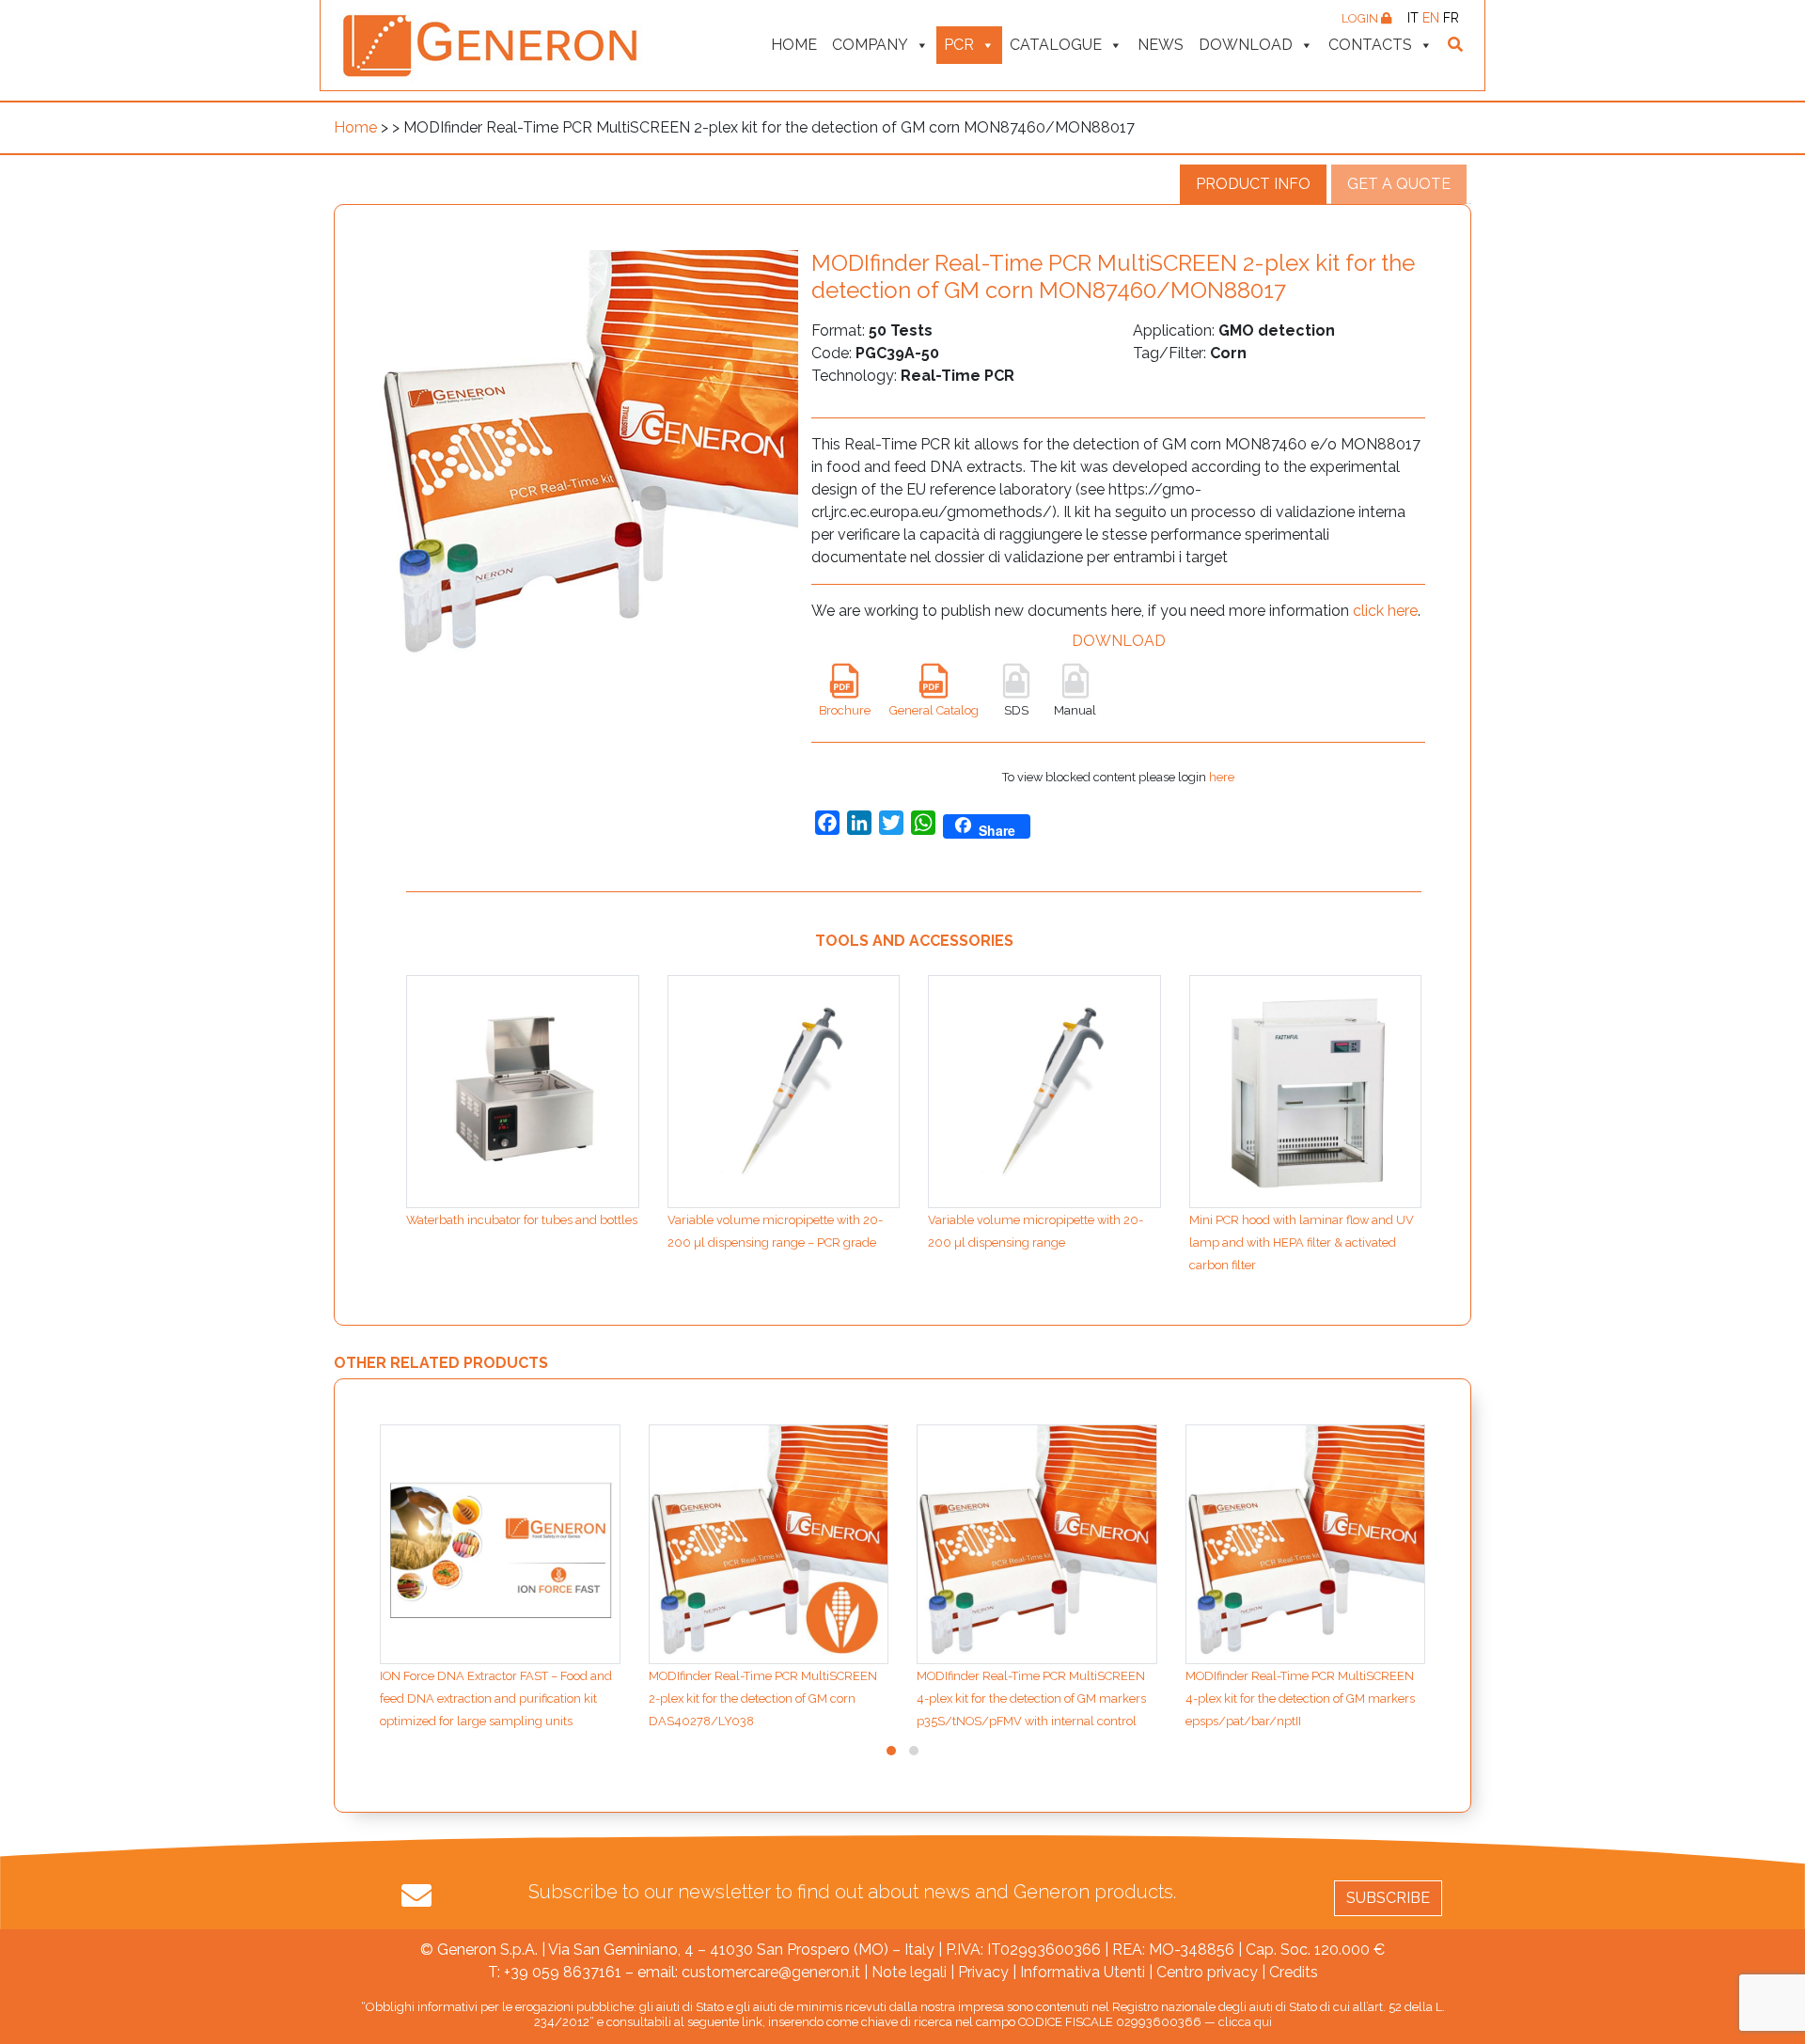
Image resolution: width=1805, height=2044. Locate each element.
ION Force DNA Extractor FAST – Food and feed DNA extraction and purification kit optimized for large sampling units (496, 1698)
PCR (959, 45)
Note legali (909, 1972)
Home (794, 45)
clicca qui (1245, 2022)
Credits (1294, 1972)
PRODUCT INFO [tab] (1253, 184)
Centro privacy (1207, 1972)
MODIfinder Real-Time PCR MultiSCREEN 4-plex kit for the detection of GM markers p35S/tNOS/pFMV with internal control (1031, 1698)
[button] (891, 1751)
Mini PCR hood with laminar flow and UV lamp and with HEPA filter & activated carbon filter (1302, 1242)
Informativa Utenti (1083, 1972)
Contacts (1370, 45)
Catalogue (1056, 45)
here (1222, 777)
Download (1246, 45)
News (1161, 45)
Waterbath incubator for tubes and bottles (522, 1220)
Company (870, 45)
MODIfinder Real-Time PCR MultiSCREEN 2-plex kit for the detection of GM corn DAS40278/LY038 (763, 1698)
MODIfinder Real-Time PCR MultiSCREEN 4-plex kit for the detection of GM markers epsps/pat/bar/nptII (1300, 1698)
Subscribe (1388, 1898)
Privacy (983, 1972)
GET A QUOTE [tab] (1399, 184)
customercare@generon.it (771, 1972)
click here (1385, 611)
